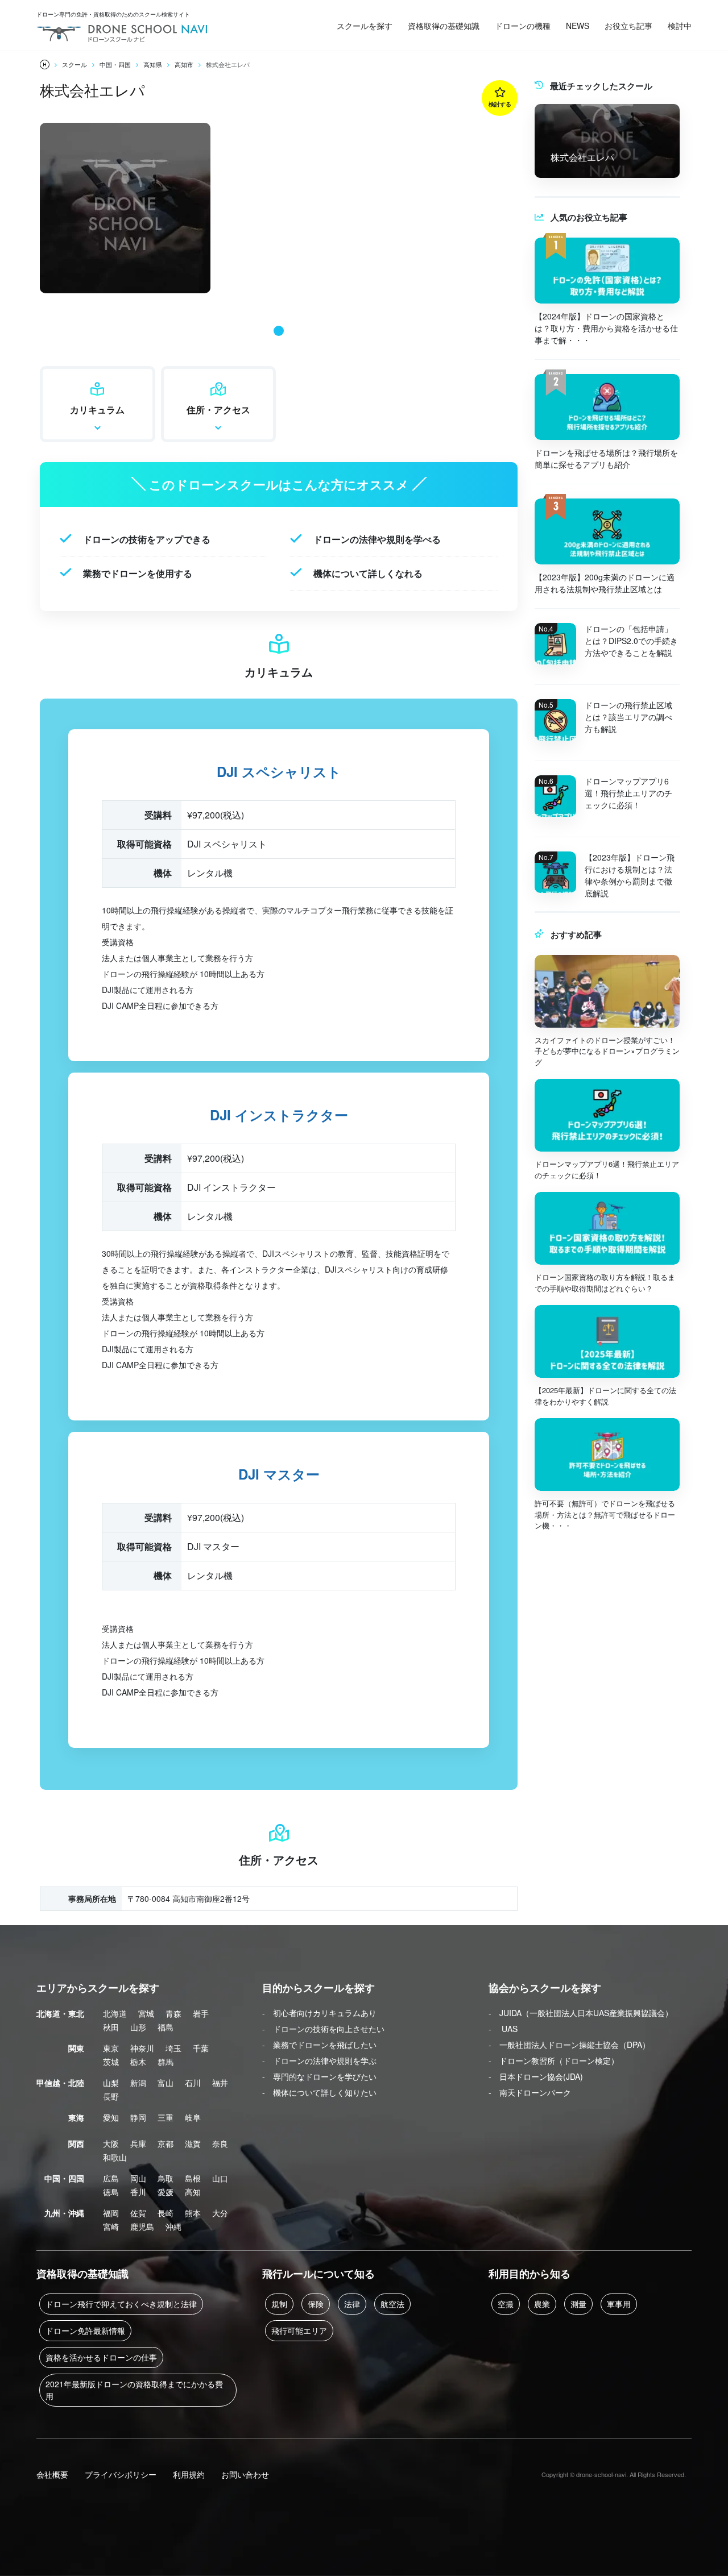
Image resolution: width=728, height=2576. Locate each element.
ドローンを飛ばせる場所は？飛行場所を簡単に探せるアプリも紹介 (606, 458)
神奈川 (142, 2048)
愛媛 (166, 2192)
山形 (138, 2027)
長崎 (166, 2213)
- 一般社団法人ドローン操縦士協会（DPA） (569, 2045)
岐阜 (193, 2117)
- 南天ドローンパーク (530, 2092)
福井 (220, 2083)
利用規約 (189, 2474)
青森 (173, 2013)
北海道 (115, 2013)
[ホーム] (45, 65)
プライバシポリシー (121, 2474)
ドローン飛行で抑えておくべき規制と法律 (121, 2304)
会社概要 (52, 2474)
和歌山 (115, 2157)
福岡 (111, 2213)
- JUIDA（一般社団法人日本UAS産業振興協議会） (581, 2013)
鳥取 (166, 2178)
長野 (111, 2096)
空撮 (506, 2304)
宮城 (146, 2013)
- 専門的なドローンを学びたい (319, 2076)
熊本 (193, 2213)
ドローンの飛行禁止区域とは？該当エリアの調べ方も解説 (628, 717)
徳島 (111, 2192)
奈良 (220, 2143)
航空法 (392, 2304)
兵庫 (138, 2143)
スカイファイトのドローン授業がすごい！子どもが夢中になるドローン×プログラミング (607, 1051)
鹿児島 (142, 2226)
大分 (220, 2213)
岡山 (138, 2178)
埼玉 (173, 2048)
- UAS (503, 2029)
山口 (220, 2178)
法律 (352, 2304)
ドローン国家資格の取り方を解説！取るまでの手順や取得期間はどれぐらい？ (605, 1283)
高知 (193, 2192)
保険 (316, 2304)
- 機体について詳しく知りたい (319, 2092)
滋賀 (193, 2143)
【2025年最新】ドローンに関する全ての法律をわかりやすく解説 (605, 1396)
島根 (193, 2178)
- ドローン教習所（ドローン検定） (554, 2060)
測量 (578, 2304)
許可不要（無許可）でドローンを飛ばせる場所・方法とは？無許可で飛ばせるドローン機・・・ (605, 1514)
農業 (542, 2304)
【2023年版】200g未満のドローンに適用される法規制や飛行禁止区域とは (605, 583)
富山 (166, 2083)
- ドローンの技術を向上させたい (323, 2029)
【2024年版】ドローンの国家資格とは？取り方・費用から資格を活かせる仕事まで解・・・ (606, 328)
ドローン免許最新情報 (85, 2330)
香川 (138, 2192)
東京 (111, 2048)
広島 (111, 2178)
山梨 (111, 2083)
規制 (279, 2304)
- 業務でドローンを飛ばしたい (319, 2045)
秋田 (111, 2027)
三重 (166, 2117)
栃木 (138, 2062)
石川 (193, 2083)
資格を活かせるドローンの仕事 (101, 2357)
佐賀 (138, 2213)
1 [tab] (279, 331)
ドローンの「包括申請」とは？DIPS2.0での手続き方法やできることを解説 (631, 641)
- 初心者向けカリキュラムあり (319, 2013)
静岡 (138, 2117)
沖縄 (173, 2226)
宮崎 (111, 2226)
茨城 (111, 2062)
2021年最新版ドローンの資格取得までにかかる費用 (134, 2390)
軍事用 (619, 2304)
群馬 (166, 2062)
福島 (166, 2027)
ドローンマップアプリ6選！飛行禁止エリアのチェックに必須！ (628, 793)
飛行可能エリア (299, 2330)
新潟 (138, 2083)
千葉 (201, 2048)
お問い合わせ (245, 2474)
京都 (166, 2143)
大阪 (111, 2143)
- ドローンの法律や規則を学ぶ (319, 2060)
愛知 (111, 2117)
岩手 (201, 2013)
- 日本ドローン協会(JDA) (536, 2076)
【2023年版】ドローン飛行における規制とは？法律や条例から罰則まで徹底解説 (630, 875)
